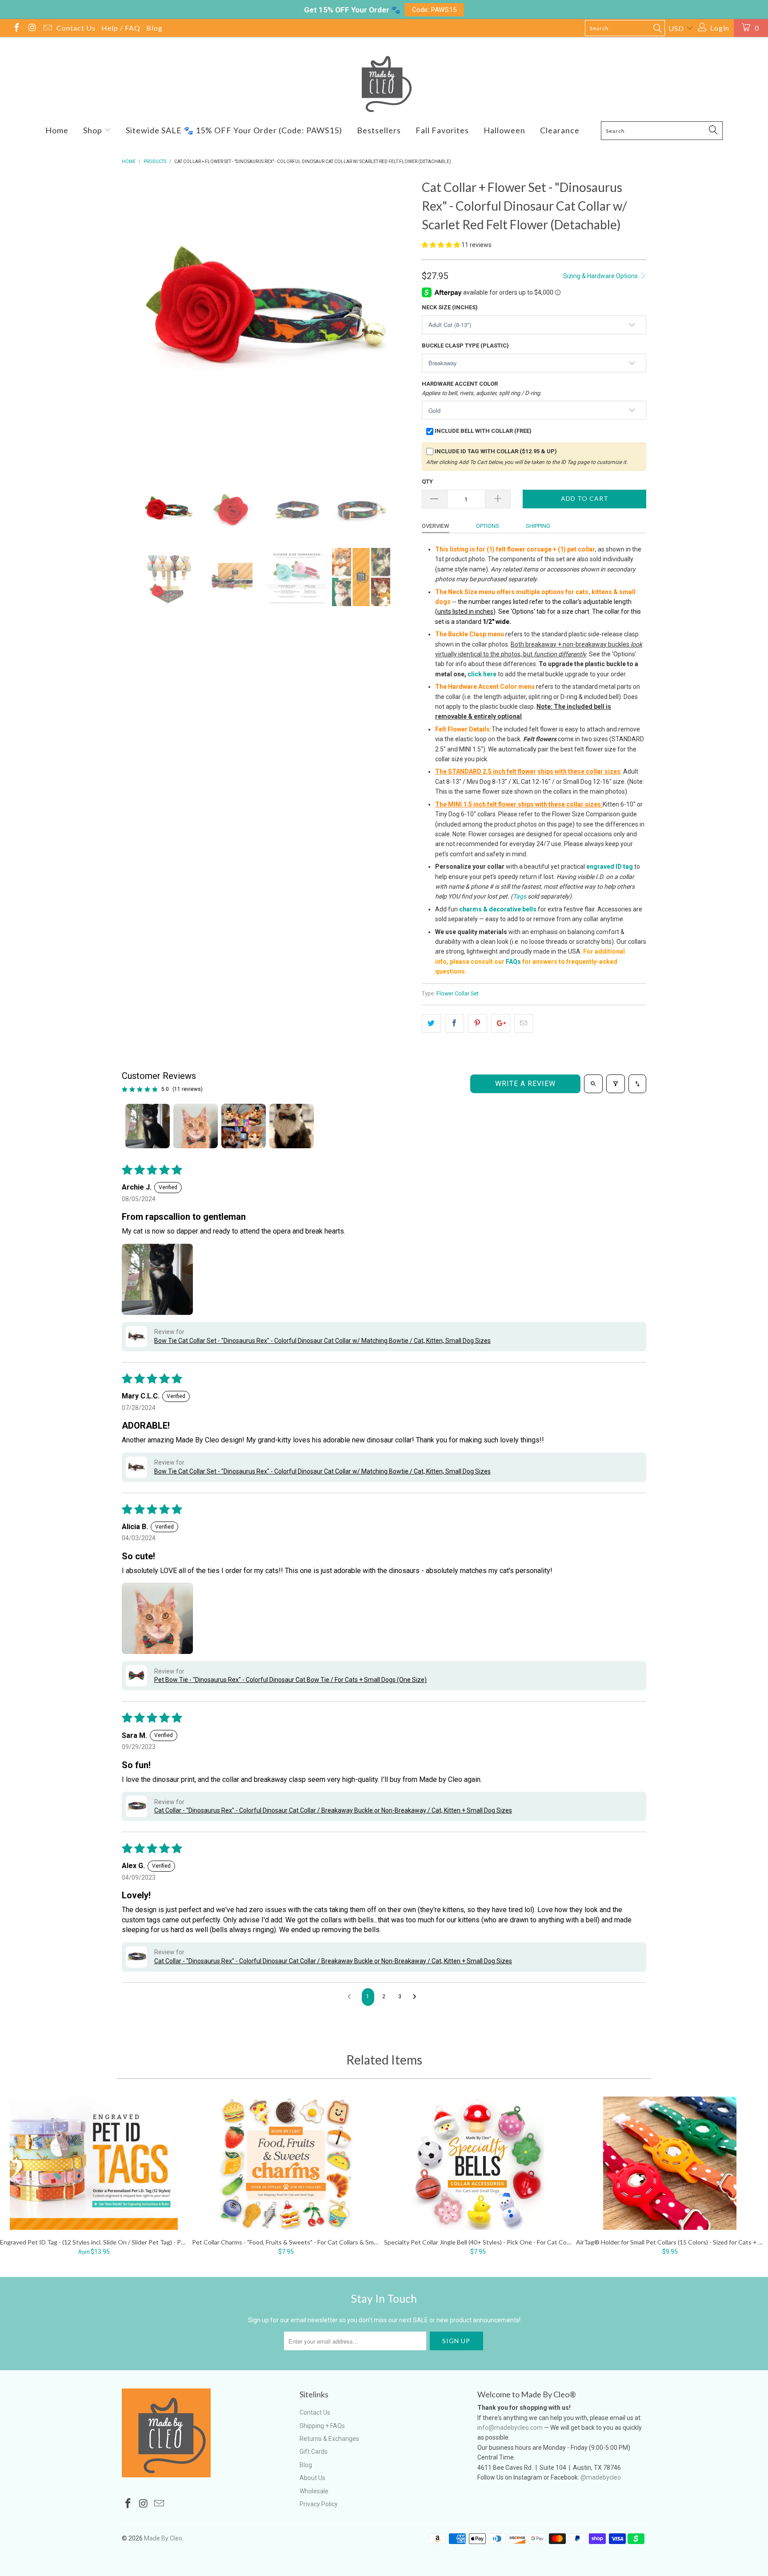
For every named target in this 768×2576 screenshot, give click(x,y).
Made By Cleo (163, 2538)
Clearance (560, 130)
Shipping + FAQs (322, 2426)
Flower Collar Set (458, 993)
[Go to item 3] (244, 1126)
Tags (520, 896)
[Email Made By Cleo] (47, 29)
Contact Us (76, 28)
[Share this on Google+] (501, 1023)
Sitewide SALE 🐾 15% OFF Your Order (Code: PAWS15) (234, 130)
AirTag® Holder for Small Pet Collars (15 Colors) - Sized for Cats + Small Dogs (670, 2163)
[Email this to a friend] (524, 1023)
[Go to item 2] (196, 1126)
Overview (436, 526)
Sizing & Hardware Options (601, 276)
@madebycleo (601, 2477)
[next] (397, 323)
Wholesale (314, 2491)
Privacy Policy (319, 2504)
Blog (154, 28)
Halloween (504, 130)
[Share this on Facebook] (454, 1023)
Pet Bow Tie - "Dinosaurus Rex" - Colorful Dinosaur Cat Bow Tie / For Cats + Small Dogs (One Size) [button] (290, 1680)
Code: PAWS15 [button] (434, 10)
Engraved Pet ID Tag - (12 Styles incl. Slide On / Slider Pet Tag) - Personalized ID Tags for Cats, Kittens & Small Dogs (94, 2163)
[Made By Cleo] (384, 84)
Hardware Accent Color (482, 388)
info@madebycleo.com (510, 2428)
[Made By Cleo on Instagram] (32, 29)
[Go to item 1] (148, 1126)
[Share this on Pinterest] (478, 1023)
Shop (94, 130)
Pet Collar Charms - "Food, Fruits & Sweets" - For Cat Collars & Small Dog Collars (286, 2163)
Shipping (538, 526)
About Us (312, 2478)
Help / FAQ (121, 28)
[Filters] (616, 1084)
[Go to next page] (417, 1997)
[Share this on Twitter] (431, 1023)
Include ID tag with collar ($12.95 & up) (496, 451)
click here (482, 674)
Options (488, 526)
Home (57, 130)
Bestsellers (379, 130)
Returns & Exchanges (329, 2439)
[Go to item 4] (292, 1126)
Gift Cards (314, 2452)
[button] (441, 245)
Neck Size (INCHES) (450, 307)
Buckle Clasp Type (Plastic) (465, 345)
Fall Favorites (442, 130)
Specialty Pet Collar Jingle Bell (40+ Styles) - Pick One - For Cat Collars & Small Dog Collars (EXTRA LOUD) (478, 2163)
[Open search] (593, 1084)
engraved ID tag (610, 867)
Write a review (525, 1084)
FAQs (513, 962)
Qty (427, 481)
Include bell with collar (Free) (483, 431)
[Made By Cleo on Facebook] (16, 29)
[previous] (137, 323)
